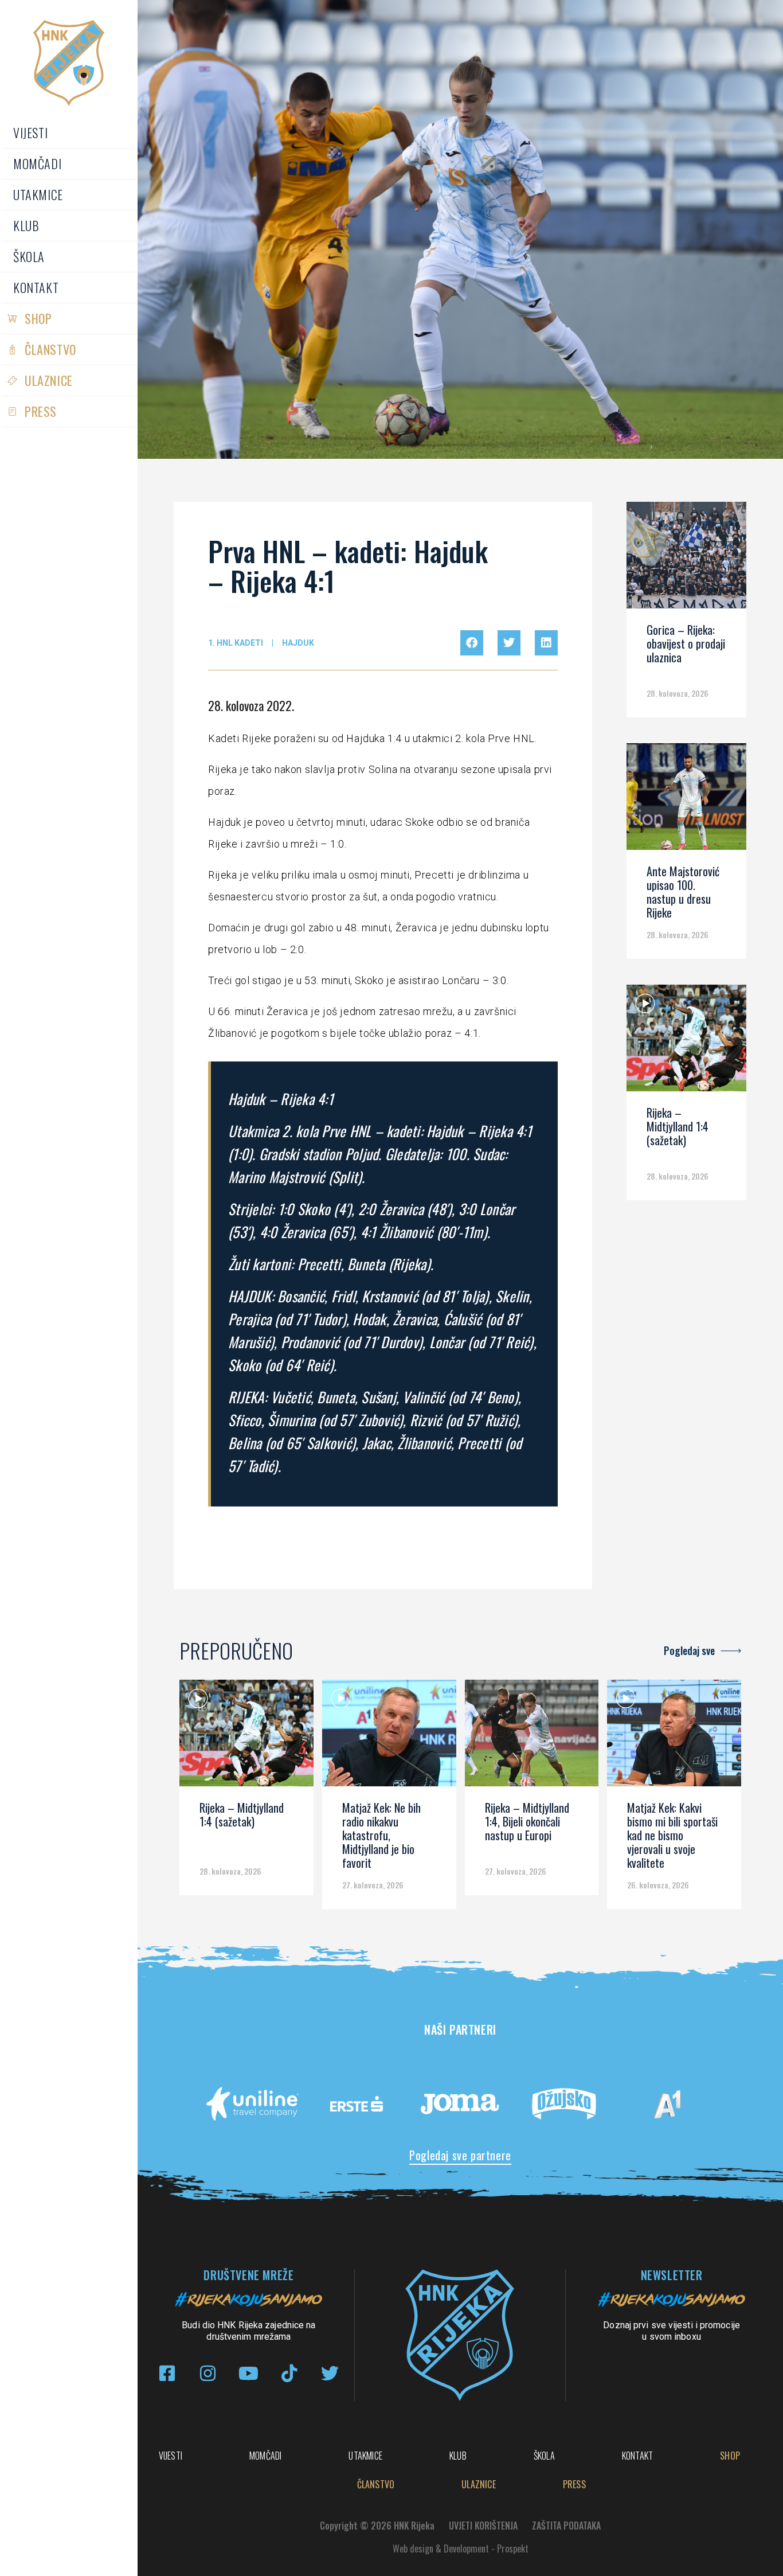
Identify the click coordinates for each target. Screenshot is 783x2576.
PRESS (41, 411)
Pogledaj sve (689, 1650)
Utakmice (38, 194)
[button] (472, 643)
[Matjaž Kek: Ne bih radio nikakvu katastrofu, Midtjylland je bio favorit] (389, 1737)
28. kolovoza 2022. (251, 705)
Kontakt (36, 287)
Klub (26, 225)
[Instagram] (208, 2373)
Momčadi (37, 163)
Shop (38, 318)
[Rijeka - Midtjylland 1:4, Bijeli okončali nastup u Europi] (532, 1737)
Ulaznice (49, 380)
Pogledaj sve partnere (460, 2155)
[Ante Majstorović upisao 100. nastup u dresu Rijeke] (686, 801)
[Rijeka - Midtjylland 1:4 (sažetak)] (686, 1042)
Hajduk (298, 643)
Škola (29, 256)
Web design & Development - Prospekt (461, 2548)
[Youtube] (248, 2373)
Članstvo (50, 349)
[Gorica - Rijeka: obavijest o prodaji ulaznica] (686, 559)
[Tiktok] (289, 2373)
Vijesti (30, 132)
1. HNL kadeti (236, 643)
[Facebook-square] (167, 2373)
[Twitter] (330, 2373)
